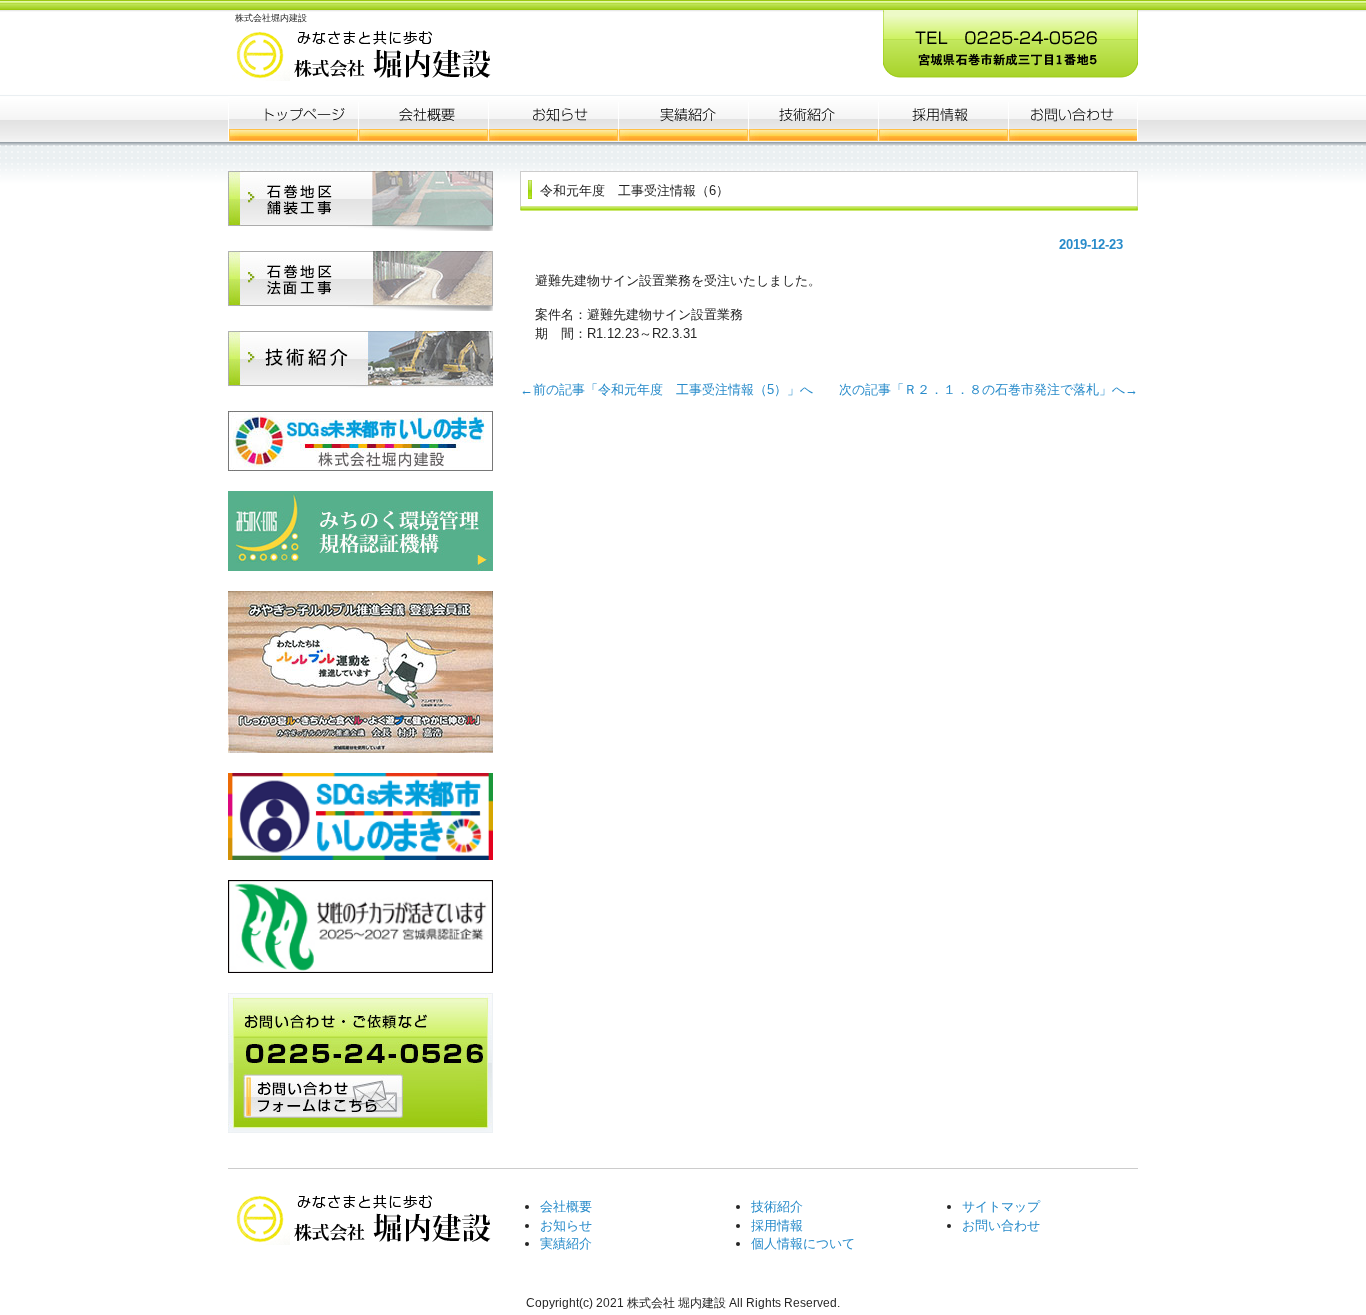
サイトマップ (1001, 1206)
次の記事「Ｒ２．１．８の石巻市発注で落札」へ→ (982, 389)
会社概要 (423, 118)
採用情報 (777, 1225)
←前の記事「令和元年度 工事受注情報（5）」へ (673, 389)
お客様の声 (813, 118)
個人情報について (803, 1243)
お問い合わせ (1001, 1225)
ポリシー (943, 118)
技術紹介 (777, 1206)
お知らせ (553, 118)
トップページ (293, 118)
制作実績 (683, 118)
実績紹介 (566, 1243)
